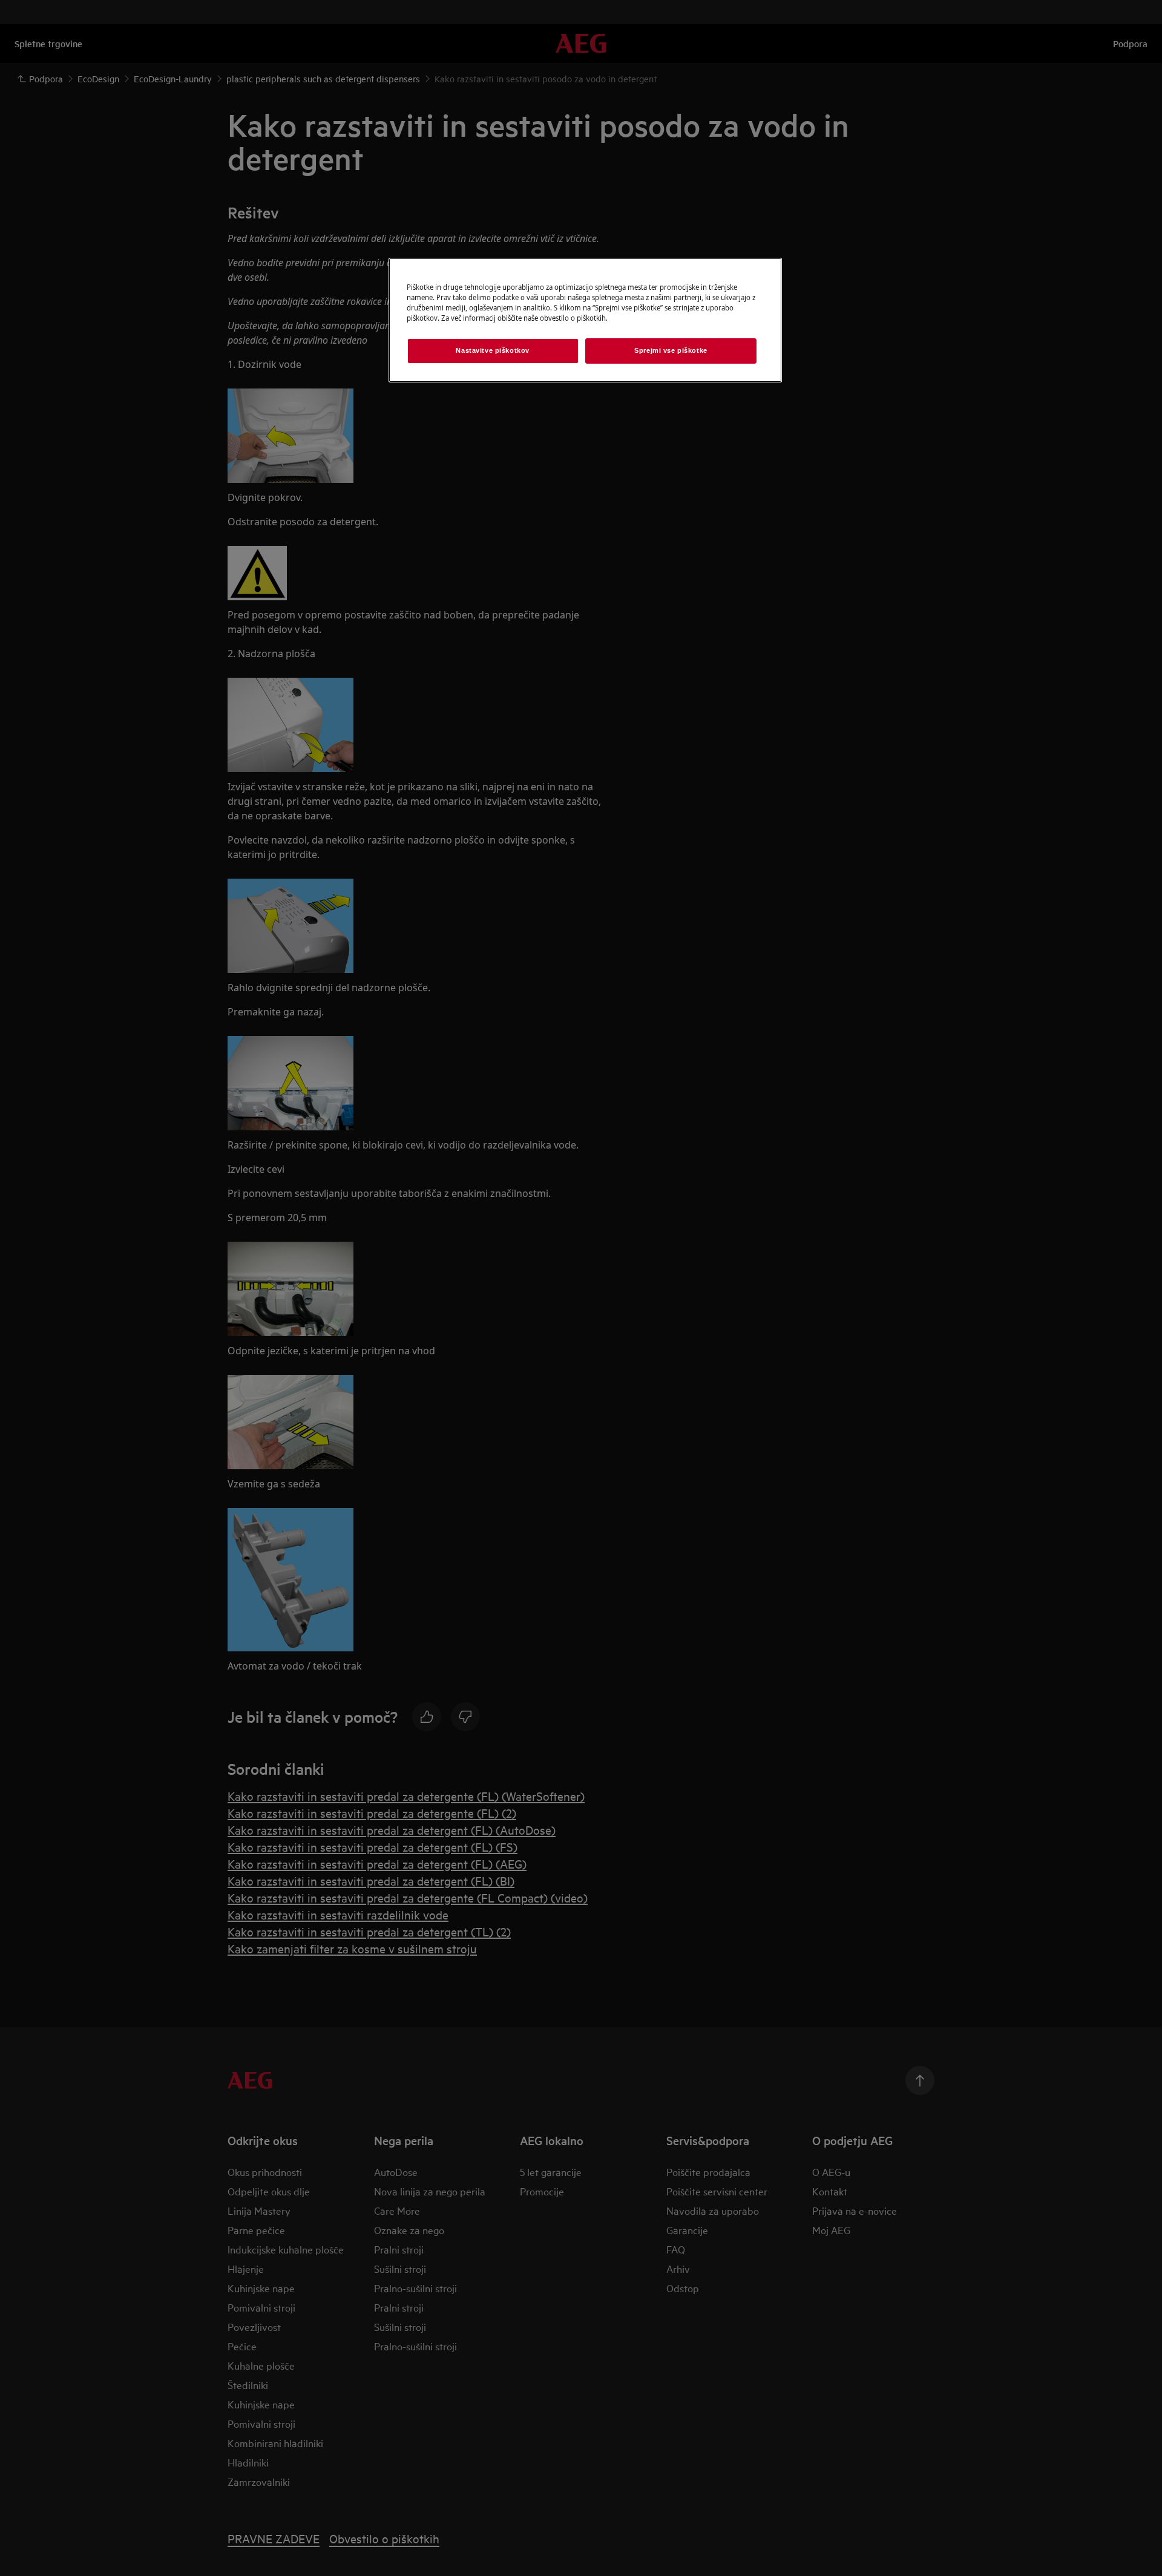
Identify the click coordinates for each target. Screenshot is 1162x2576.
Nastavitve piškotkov (492, 350)
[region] (585, 320)
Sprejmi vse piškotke (671, 350)
